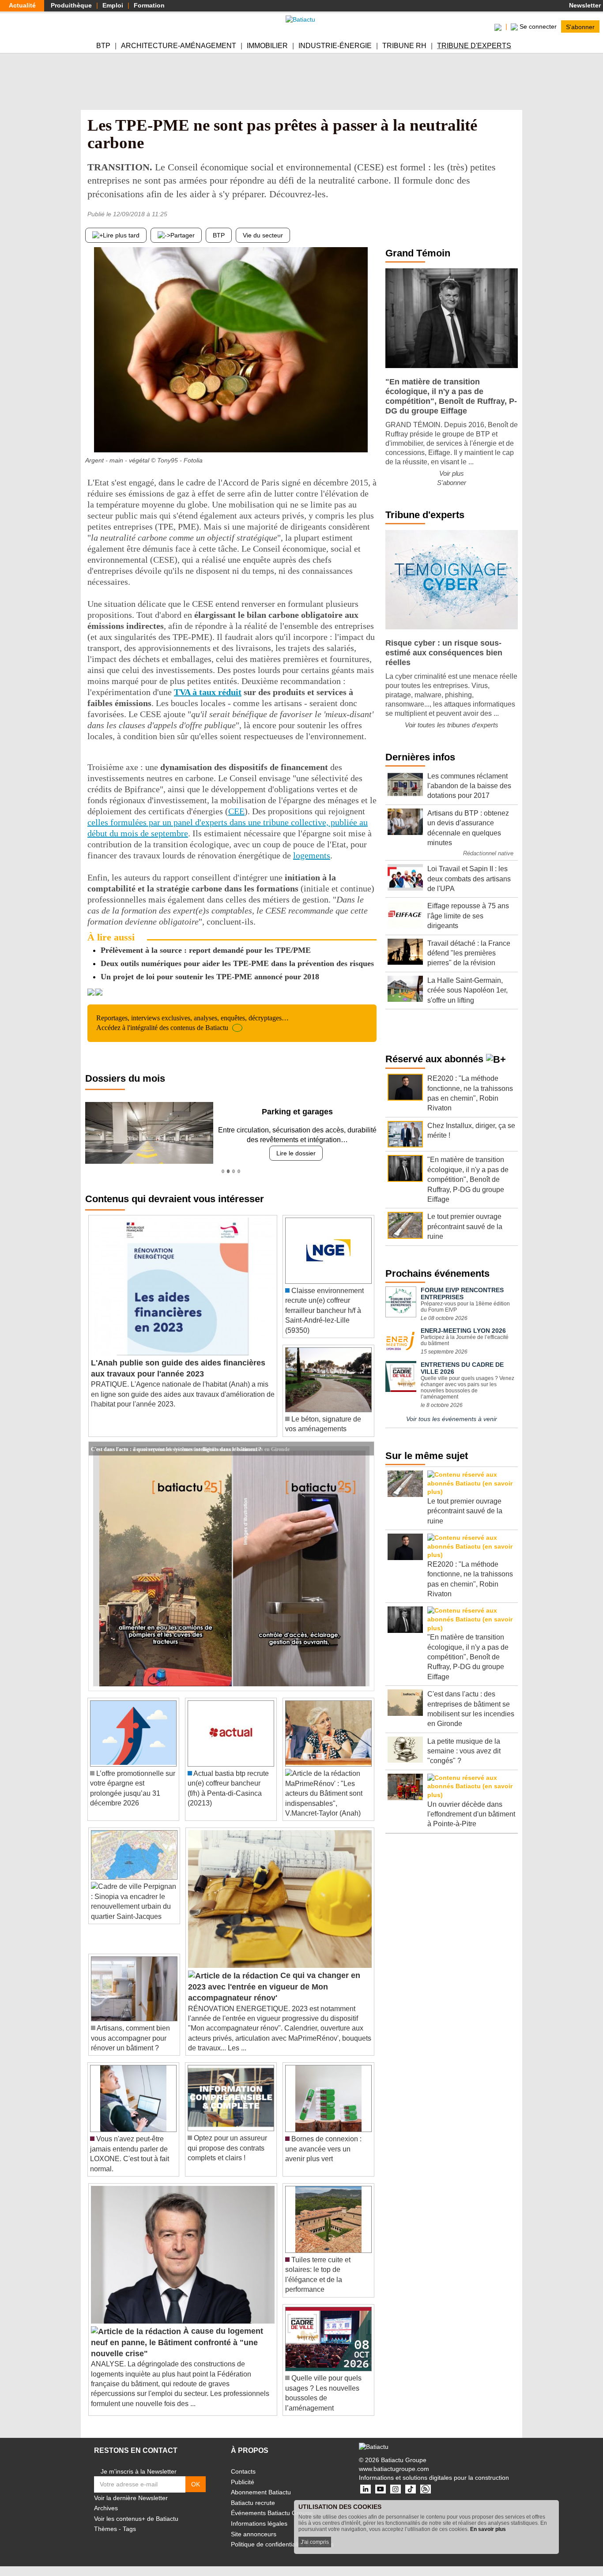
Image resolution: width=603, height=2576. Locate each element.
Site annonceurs (254, 2534)
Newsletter (584, 5)
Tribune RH (404, 46)
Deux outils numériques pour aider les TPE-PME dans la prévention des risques (237, 963)
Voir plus (452, 473)
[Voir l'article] (365, 1449)
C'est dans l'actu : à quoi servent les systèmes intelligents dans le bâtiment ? (176, 1448)
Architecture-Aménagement (179, 46)
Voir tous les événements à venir (452, 1419)
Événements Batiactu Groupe (272, 2513)
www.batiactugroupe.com (394, 2469)
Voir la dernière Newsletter (131, 2498)
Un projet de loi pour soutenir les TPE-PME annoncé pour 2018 (210, 977)
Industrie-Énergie (335, 46)
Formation (149, 5)
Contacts (243, 2471)
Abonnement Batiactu (261, 2492)
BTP (103, 46)
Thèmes (106, 2529)
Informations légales (259, 2523)
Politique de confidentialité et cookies (282, 2544)
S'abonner (580, 26)
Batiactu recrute (253, 2503)
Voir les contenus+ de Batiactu (136, 2519)
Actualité (22, 5)
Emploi (113, 5)
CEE (236, 811)
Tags (129, 2529)
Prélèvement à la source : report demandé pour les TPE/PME (206, 950)
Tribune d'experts (474, 46)
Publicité (243, 2482)
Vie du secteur (263, 235)
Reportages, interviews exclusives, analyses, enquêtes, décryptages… (192, 1023)
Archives (106, 2508)
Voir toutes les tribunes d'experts (452, 725)
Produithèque (71, 5)
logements (312, 855)
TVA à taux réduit (208, 692)
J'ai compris (315, 2542)
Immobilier (267, 46)
